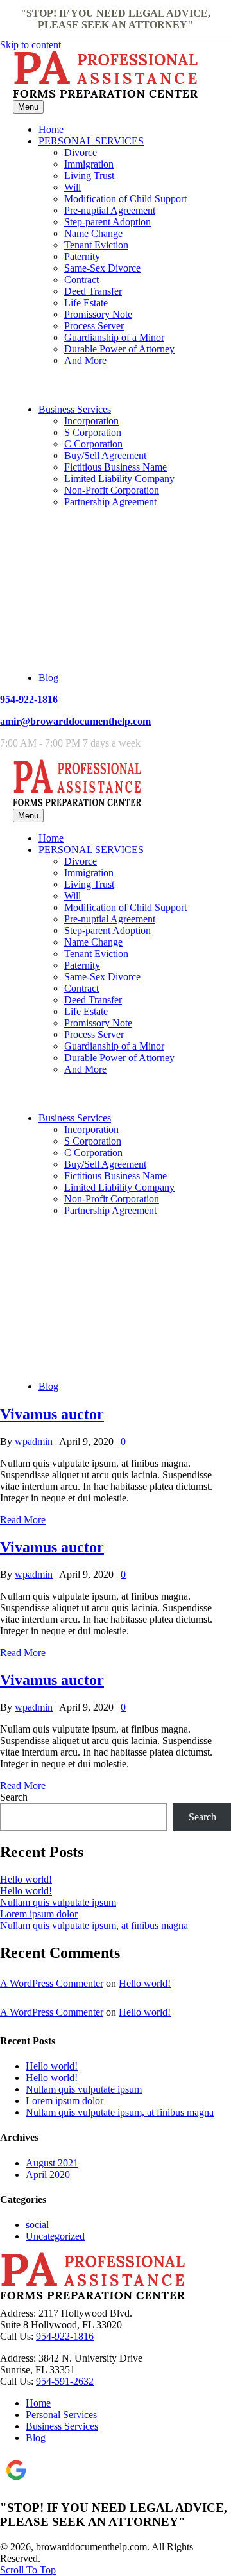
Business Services (75, 409)
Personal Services (61, 2415)
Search (14, 1797)
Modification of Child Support (125, 199)
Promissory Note (98, 314)
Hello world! (26, 1879)
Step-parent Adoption (107, 222)
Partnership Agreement (110, 502)
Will (73, 187)
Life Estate (86, 303)
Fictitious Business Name (116, 467)
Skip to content (30, 45)
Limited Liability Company (119, 479)
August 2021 (52, 2163)
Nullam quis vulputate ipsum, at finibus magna (94, 1925)
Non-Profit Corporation (112, 490)
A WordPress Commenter (52, 1983)
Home (51, 129)
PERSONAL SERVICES (91, 141)
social (37, 2225)
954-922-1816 (29, 699)
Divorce (81, 152)
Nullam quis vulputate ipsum (58, 1902)
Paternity (82, 256)
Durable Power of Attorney (119, 349)
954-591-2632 (65, 2381)
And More (85, 360)
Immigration (89, 164)
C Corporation (93, 444)
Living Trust (89, 176)
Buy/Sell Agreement (105, 455)
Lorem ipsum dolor (39, 1914)
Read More (23, 1520)
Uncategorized (55, 2236)
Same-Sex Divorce (102, 268)
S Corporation (93, 432)
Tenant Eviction (96, 245)
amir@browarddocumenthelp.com (75, 721)
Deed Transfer (93, 291)
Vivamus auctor (52, 1414)
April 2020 (48, 2174)
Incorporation (91, 421)
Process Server (94, 326)
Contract (81, 280)
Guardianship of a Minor (114, 337)
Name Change (93, 233)
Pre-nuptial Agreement (110, 210)
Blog (48, 678)
